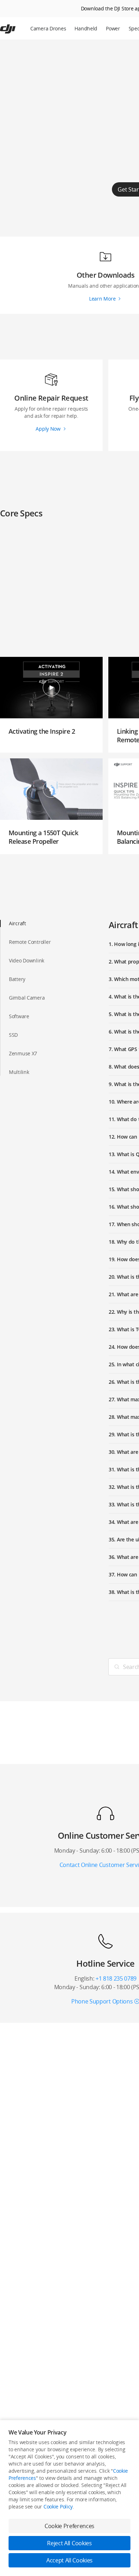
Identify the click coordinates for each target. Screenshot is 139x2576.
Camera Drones (48, 28)
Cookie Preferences (69, 2526)
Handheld (86, 28)
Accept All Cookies (69, 2560)
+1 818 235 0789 (116, 1978)
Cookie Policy (58, 2506)
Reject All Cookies (69, 2543)
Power (113, 28)
